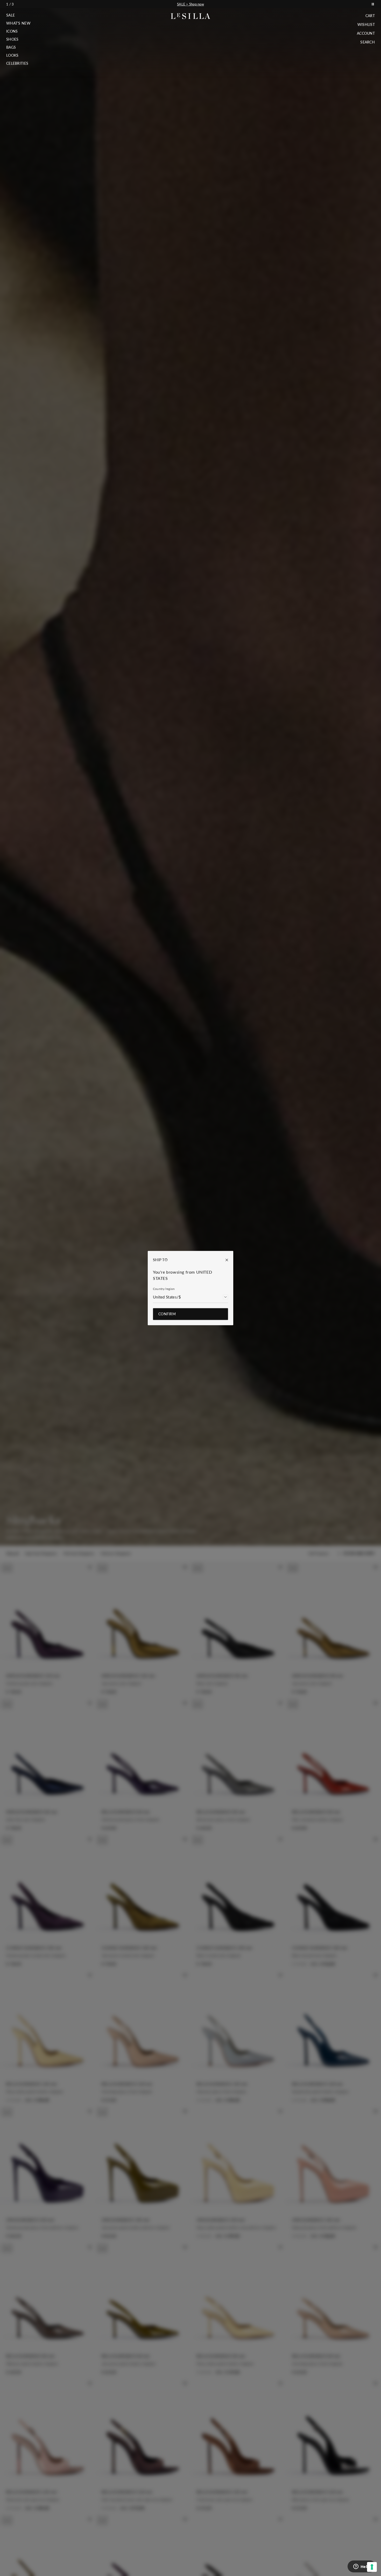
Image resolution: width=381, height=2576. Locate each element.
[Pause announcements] (373, 4)
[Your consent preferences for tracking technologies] (372, 2567)
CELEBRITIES (17, 63)
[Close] (224, 1260)
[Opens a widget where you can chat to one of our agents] (362, 2567)
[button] (18, 15)
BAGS (11, 47)
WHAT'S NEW (18, 23)
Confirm (167, 1314)
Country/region (164, 1289)
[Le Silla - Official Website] (191, 16)
